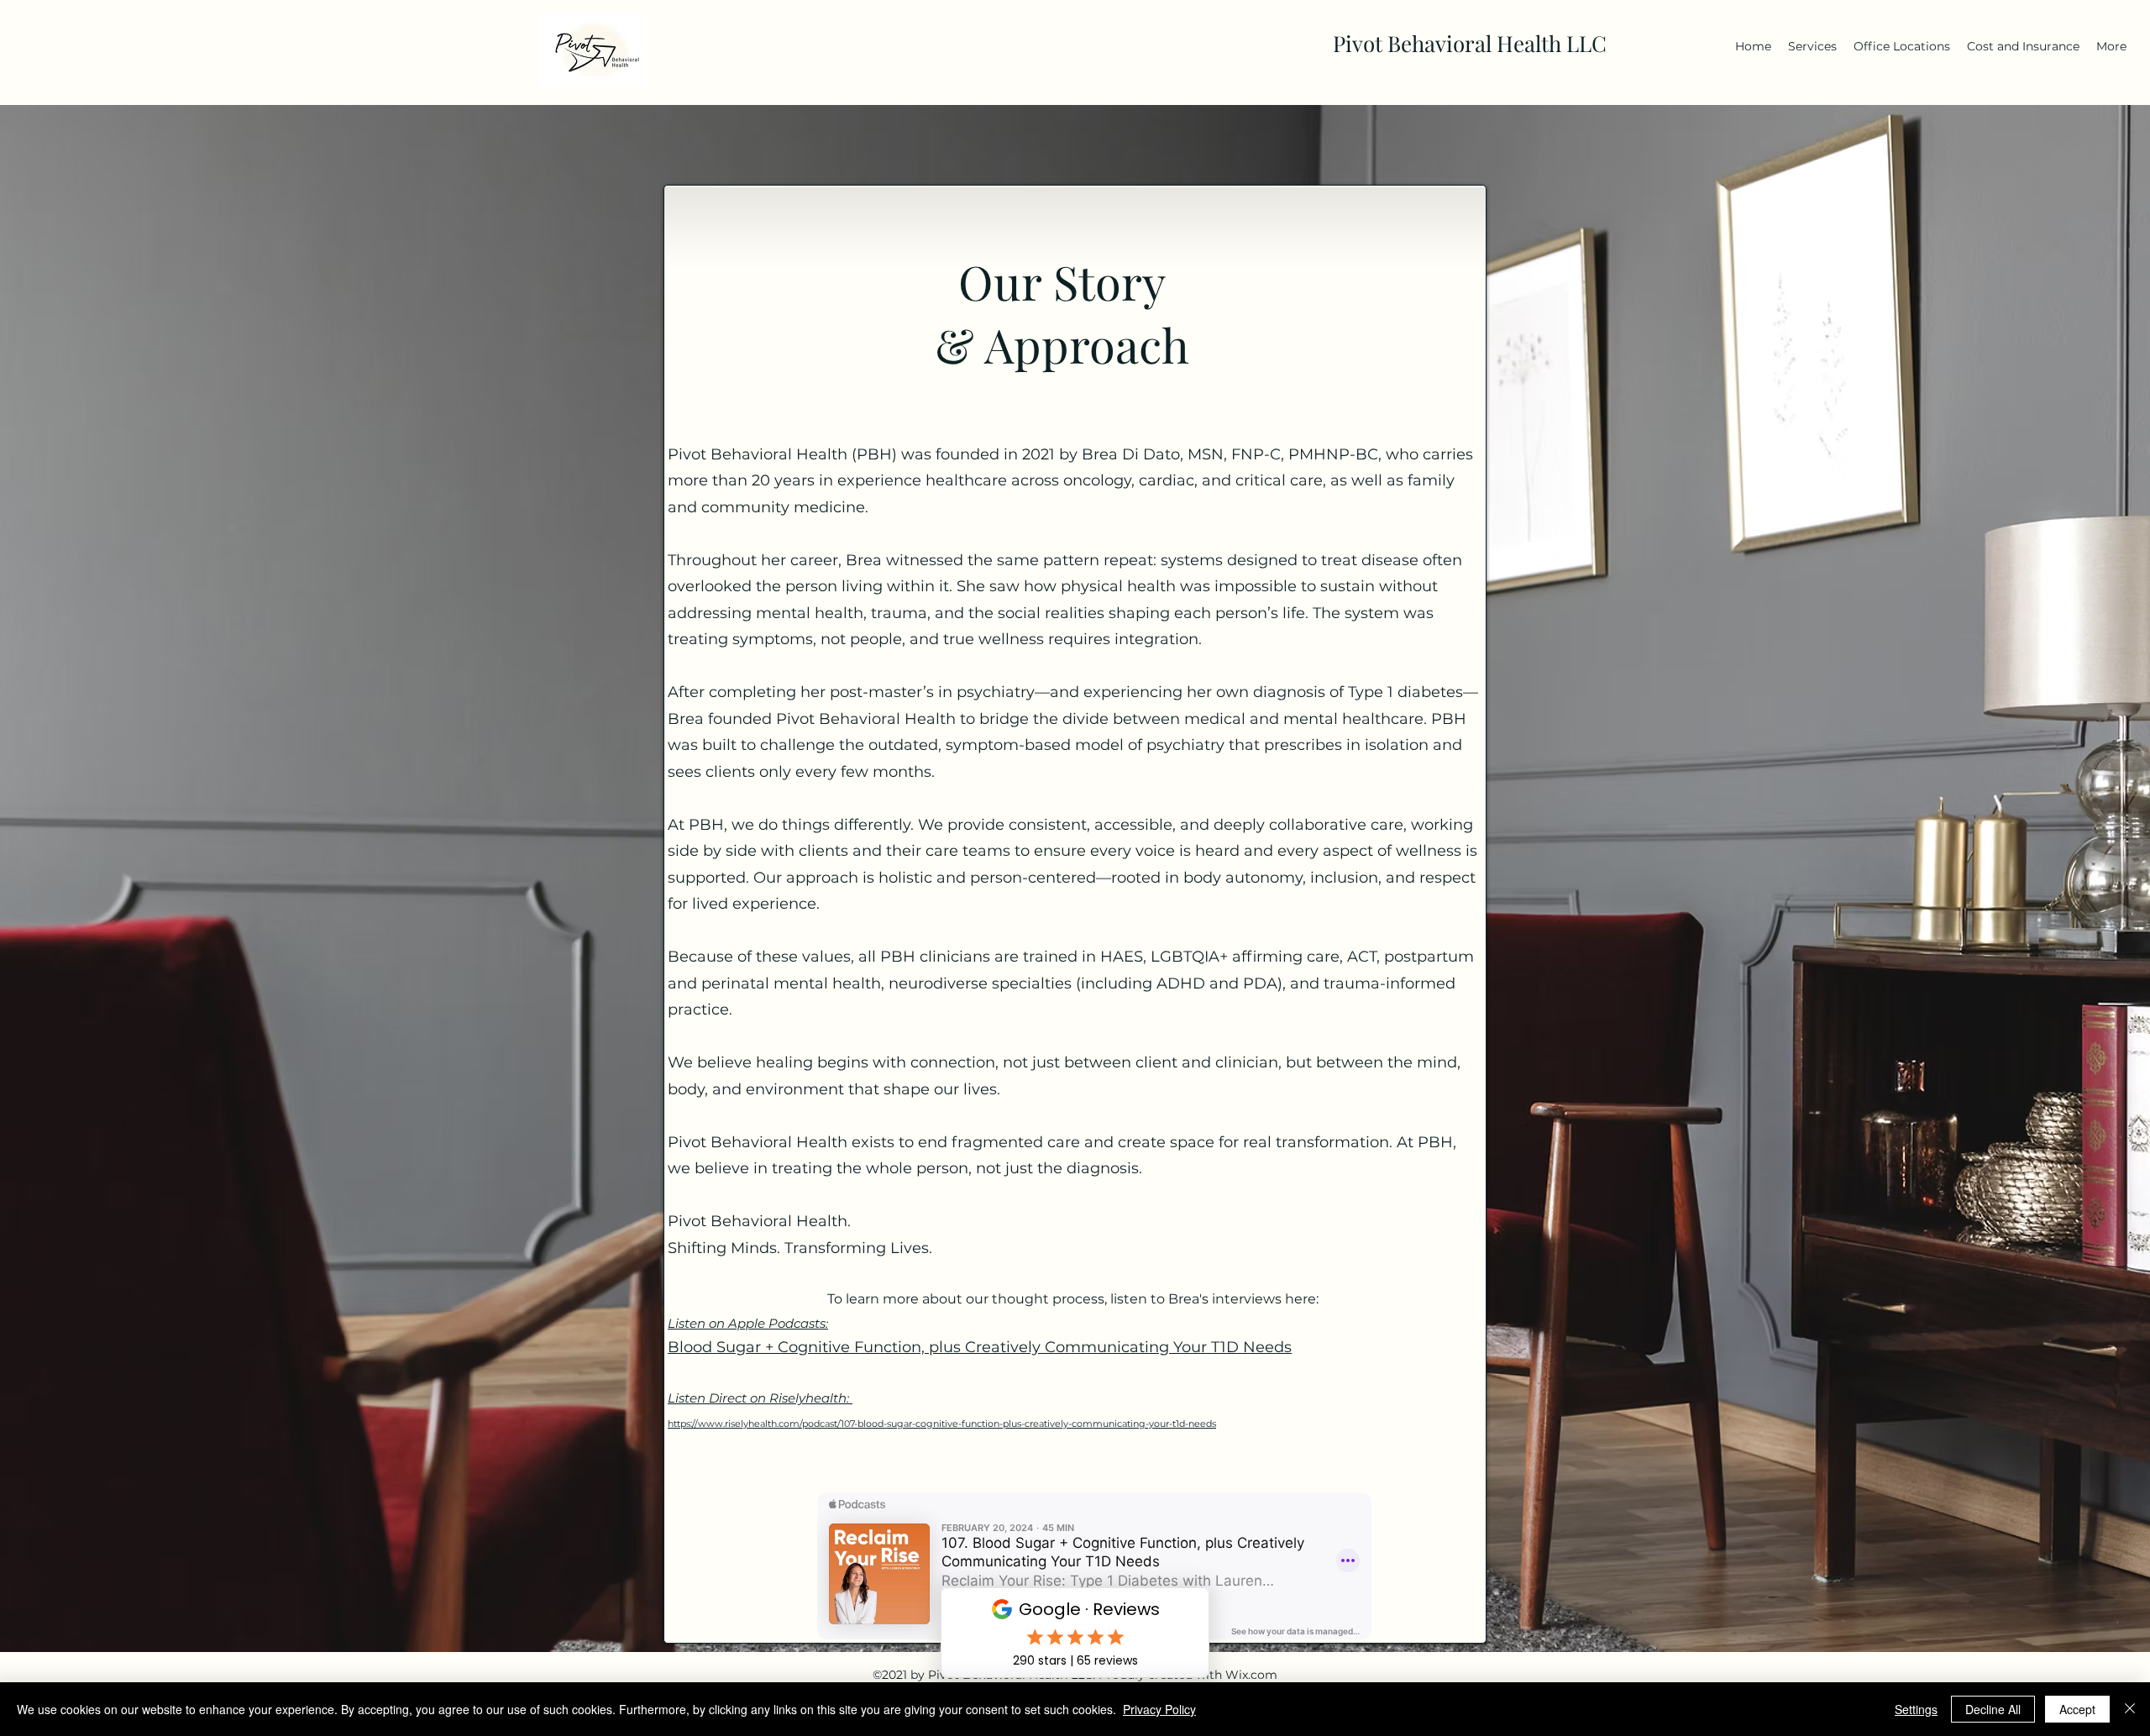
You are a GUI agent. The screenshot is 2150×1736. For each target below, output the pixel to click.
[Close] (2130, 1709)
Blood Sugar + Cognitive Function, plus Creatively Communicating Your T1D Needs (980, 1347)
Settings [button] (1916, 1709)
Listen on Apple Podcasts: (748, 1323)
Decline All (1993, 1709)
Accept (2077, 1709)
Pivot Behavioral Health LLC (1470, 43)
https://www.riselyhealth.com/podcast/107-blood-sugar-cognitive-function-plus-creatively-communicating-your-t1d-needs (942, 1424)
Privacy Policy (1159, 1709)
